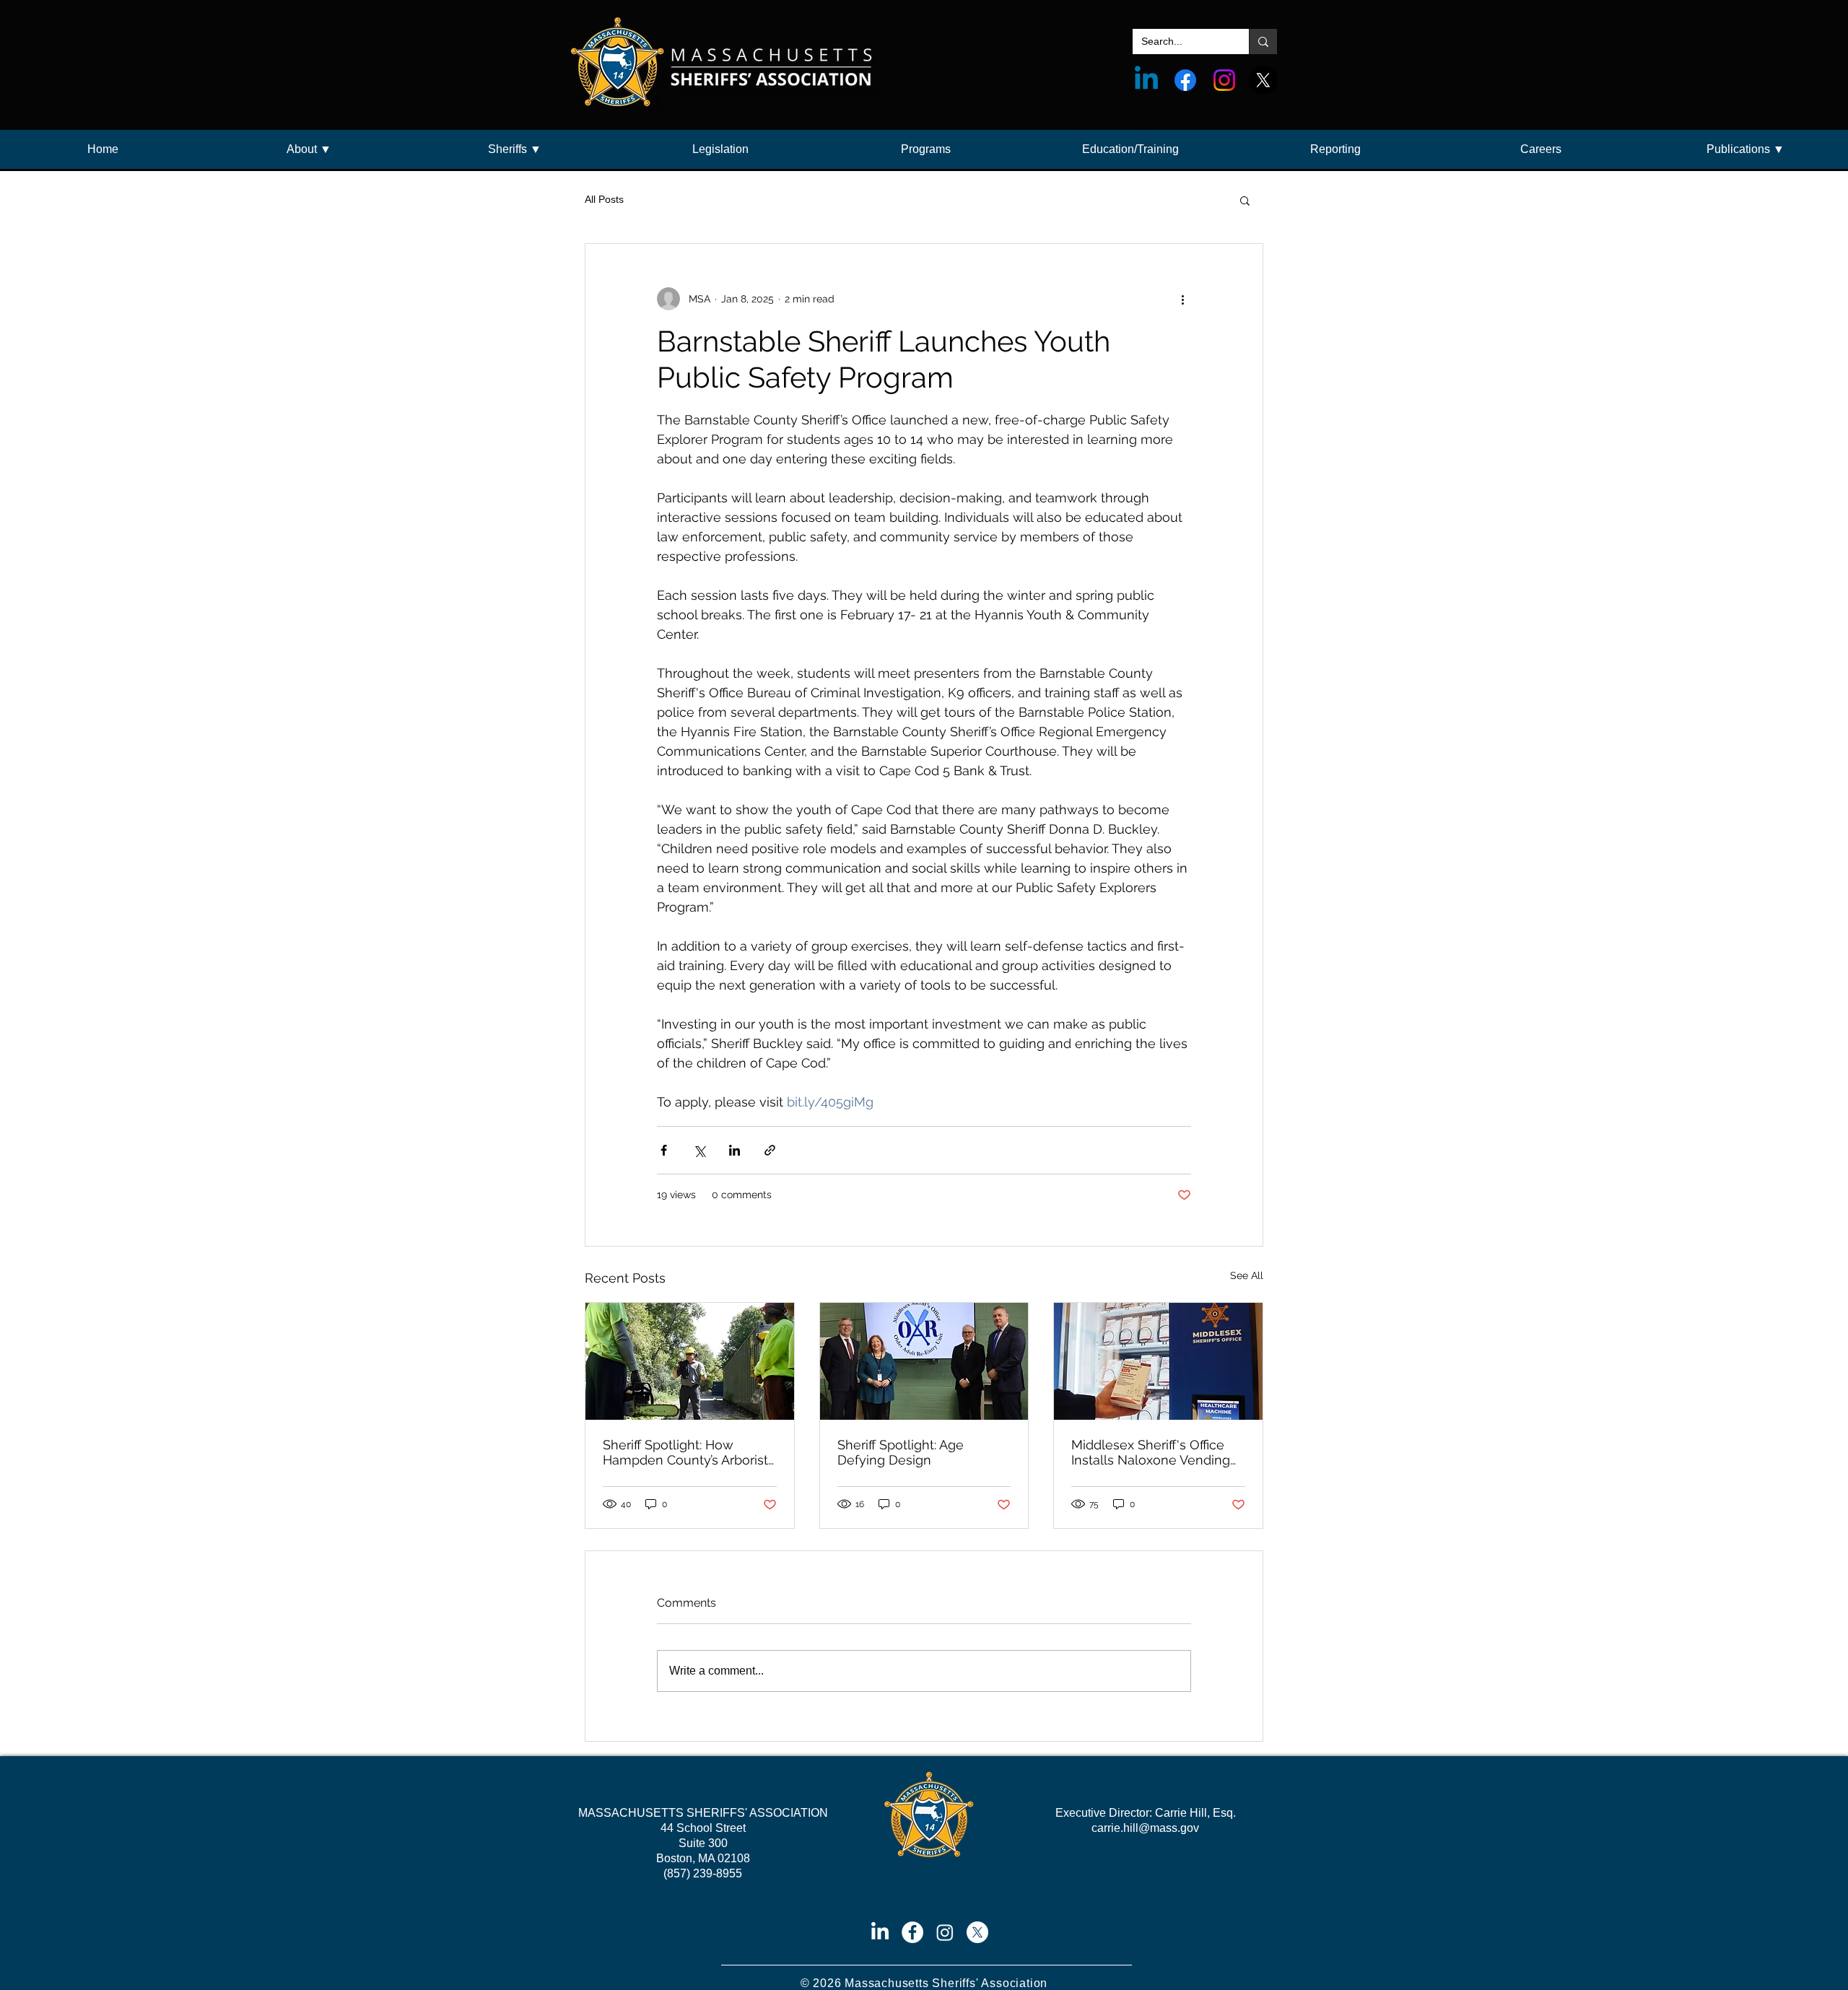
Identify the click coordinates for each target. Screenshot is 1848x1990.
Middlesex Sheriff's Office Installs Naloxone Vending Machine (1151, 1452)
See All (1247, 1275)
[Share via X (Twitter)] (699, 1150)
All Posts (604, 199)
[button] (309, 149)
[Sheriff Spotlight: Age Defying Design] (924, 1361)
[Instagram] (1224, 80)
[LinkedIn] (880, 1932)
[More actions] (1182, 299)
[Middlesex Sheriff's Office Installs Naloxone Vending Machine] (1158, 1361)
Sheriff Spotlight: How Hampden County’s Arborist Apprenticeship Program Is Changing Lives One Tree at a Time (687, 1452)
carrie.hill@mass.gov (1145, 1828)
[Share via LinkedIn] (735, 1150)
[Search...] (1263, 42)
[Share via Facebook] (664, 1150)
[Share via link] (770, 1150)
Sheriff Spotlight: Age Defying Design (901, 1452)
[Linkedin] (1146, 80)
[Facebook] (1185, 80)
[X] (1263, 80)
